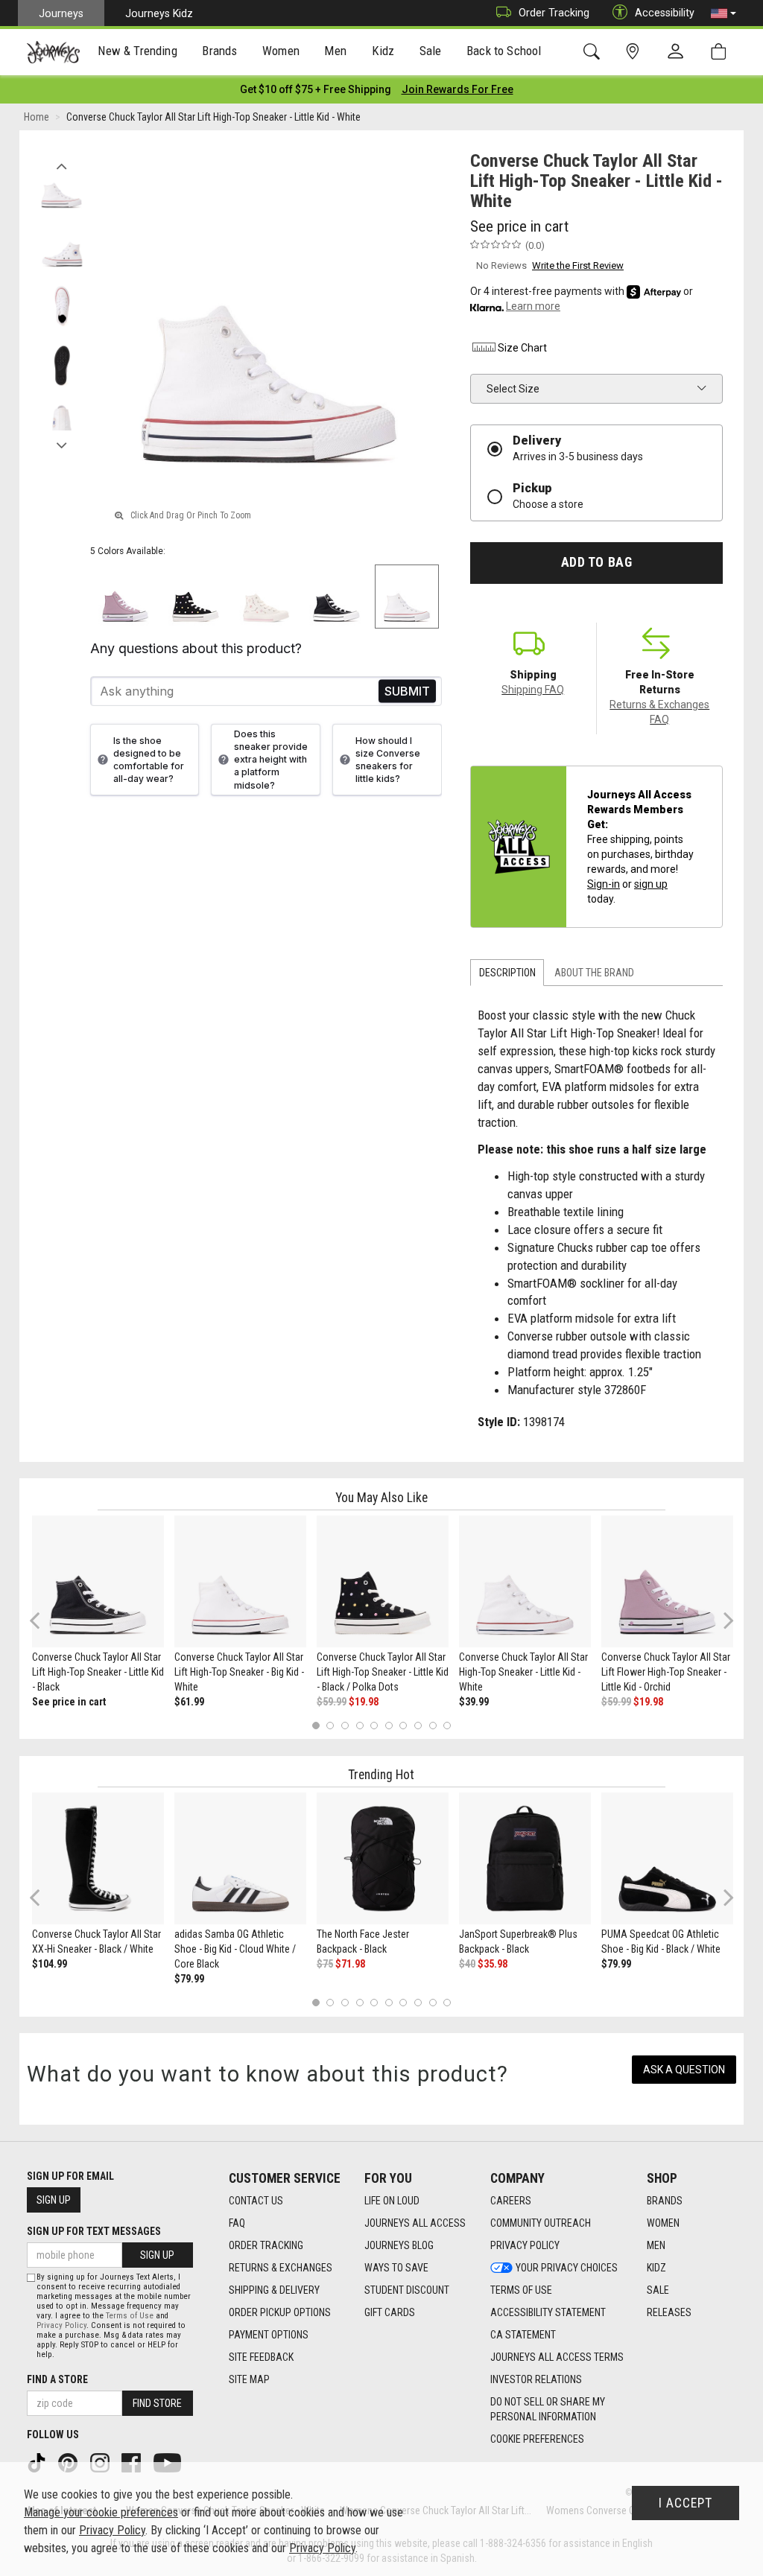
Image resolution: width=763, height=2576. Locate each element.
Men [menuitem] (335, 51)
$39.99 (474, 1702)
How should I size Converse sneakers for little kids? (388, 760)
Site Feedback (261, 2357)
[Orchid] (126, 597)
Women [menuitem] (281, 51)
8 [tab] (418, 1725)
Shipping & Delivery (274, 2290)
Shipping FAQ (533, 690)
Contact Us (256, 2201)
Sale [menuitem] (431, 51)
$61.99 (189, 1702)
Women (663, 2223)
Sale (658, 2290)
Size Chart (522, 348)
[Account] (679, 52)
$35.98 (493, 1964)
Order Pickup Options (280, 2312)
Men (656, 2245)
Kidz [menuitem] (383, 51)
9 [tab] (433, 1725)
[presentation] (138, 53)
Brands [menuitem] (219, 51)
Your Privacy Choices (567, 2268)
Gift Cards (390, 2312)
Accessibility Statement (548, 2312)
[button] (724, 13)
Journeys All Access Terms (557, 2357)
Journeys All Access (415, 2223)
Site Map (249, 2379)
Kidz (656, 2268)
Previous (61, 162)
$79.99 (189, 1979)
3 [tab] (345, 1725)
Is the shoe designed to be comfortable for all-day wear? (149, 760)
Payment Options (269, 2335)
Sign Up (54, 2200)
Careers (511, 2201)
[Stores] (635, 52)
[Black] (336, 597)
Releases (669, 2312)
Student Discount (407, 2290)
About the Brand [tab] (594, 973)
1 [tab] (316, 1725)
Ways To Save (396, 2268)
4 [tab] (360, 1725)
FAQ (237, 2223)
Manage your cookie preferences (101, 2512)
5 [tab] (374, 1725)
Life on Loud (392, 2201)
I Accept (686, 2503)
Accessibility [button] (665, 13)
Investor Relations (536, 2379)
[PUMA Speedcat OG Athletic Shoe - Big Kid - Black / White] (667, 1858)
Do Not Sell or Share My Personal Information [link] (548, 2409)
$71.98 (350, 1964)
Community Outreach (541, 2223)
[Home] (53, 52)
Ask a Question (684, 2070)
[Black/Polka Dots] (196, 597)
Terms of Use (521, 2290)
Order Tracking (554, 13)
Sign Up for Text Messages (94, 2231)
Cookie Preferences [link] (537, 2439)
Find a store (57, 2379)
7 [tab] (403, 1725)
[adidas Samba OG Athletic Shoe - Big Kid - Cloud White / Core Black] (240, 1858)
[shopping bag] (722, 52)
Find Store (157, 2403)
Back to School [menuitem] (504, 51)
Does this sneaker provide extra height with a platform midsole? (271, 760)
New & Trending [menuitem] (137, 51)
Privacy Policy (525, 2245)
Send (407, 691)
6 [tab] (389, 1725)
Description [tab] (507, 973)
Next (61, 442)
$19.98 (364, 1702)
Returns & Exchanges (281, 2268)
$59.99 (332, 1702)
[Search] (594, 52)
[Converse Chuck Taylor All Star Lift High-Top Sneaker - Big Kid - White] (240, 1581)
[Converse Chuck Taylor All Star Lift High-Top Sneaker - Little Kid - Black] (98, 1581)
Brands (665, 2201)
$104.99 (50, 1964)
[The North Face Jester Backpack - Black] (383, 1858)
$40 (467, 1964)
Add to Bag (596, 562)
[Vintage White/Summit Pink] (266, 597)
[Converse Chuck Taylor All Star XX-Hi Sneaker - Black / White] (98, 1858)
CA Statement (523, 2335)
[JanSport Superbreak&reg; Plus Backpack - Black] (525, 1858)
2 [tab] (330, 1725)
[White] (407, 597)
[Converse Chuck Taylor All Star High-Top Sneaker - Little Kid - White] (525, 1581)
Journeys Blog (399, 2245)
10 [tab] (447, 1725)
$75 (325, 1964)
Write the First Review (578, 265)
